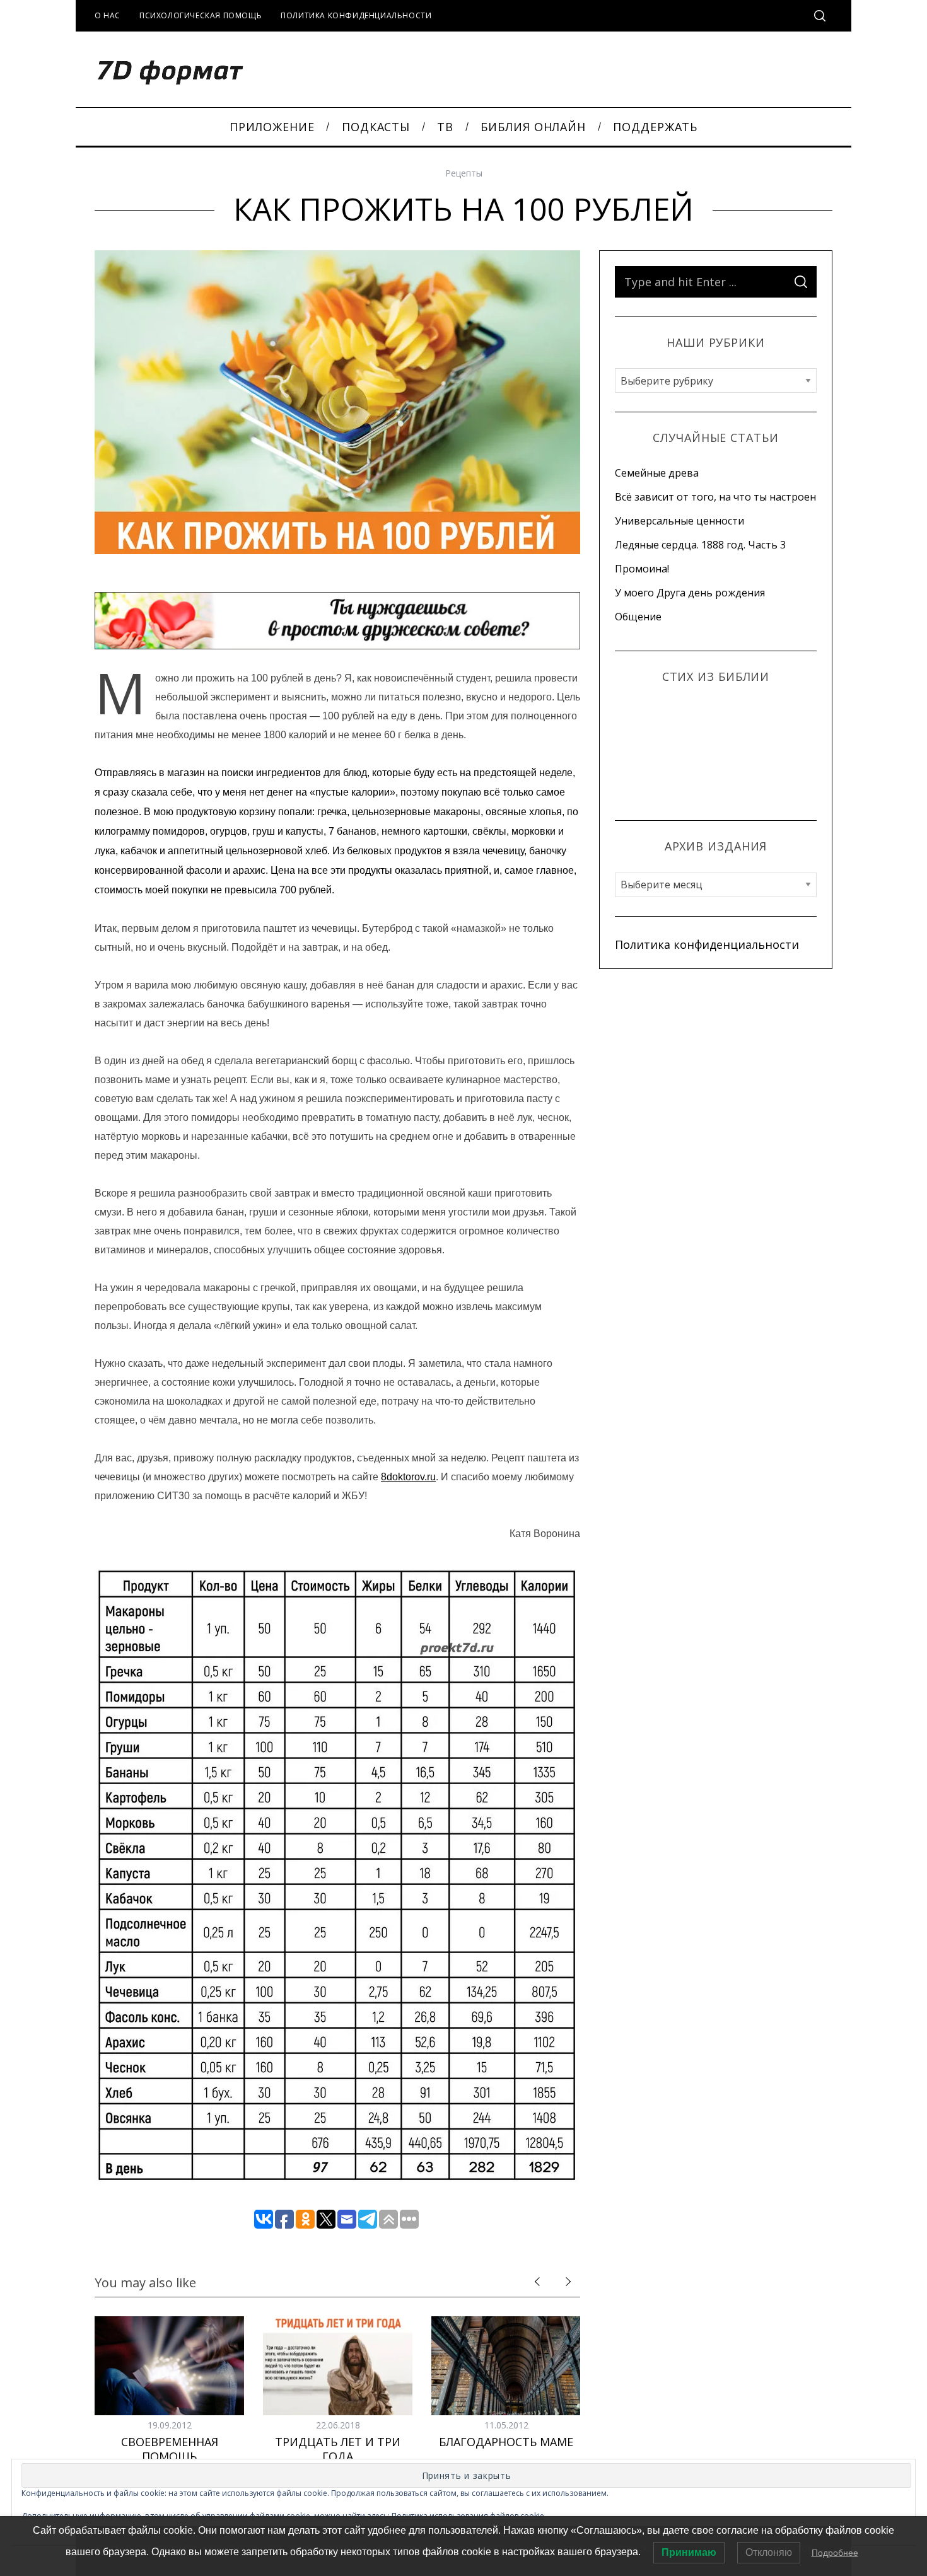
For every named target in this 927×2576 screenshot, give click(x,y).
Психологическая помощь (201, 15)
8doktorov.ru (408, 1477)
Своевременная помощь (170, 2449)
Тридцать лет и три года (338, 2449)
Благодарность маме (506, 2442)
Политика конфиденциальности (356, 15)
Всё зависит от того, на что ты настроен (715, 497)
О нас (108, 15)
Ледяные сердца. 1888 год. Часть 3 (700, 545)
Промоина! (642, 569)
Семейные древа (657, 473)
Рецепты (464, 173)
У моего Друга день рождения (690, 593)
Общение (638, 617)
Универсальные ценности (679, 521)
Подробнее (835, 2553)
